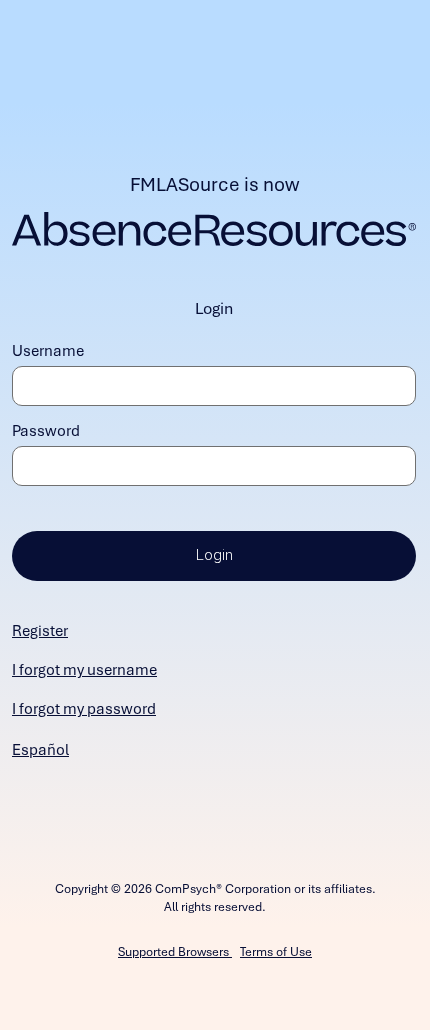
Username (48, 351)
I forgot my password (84, 709)
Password (46, 431)
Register (40, 631)
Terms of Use (276, 952)
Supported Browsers (175, 952)
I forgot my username (84, 670)
